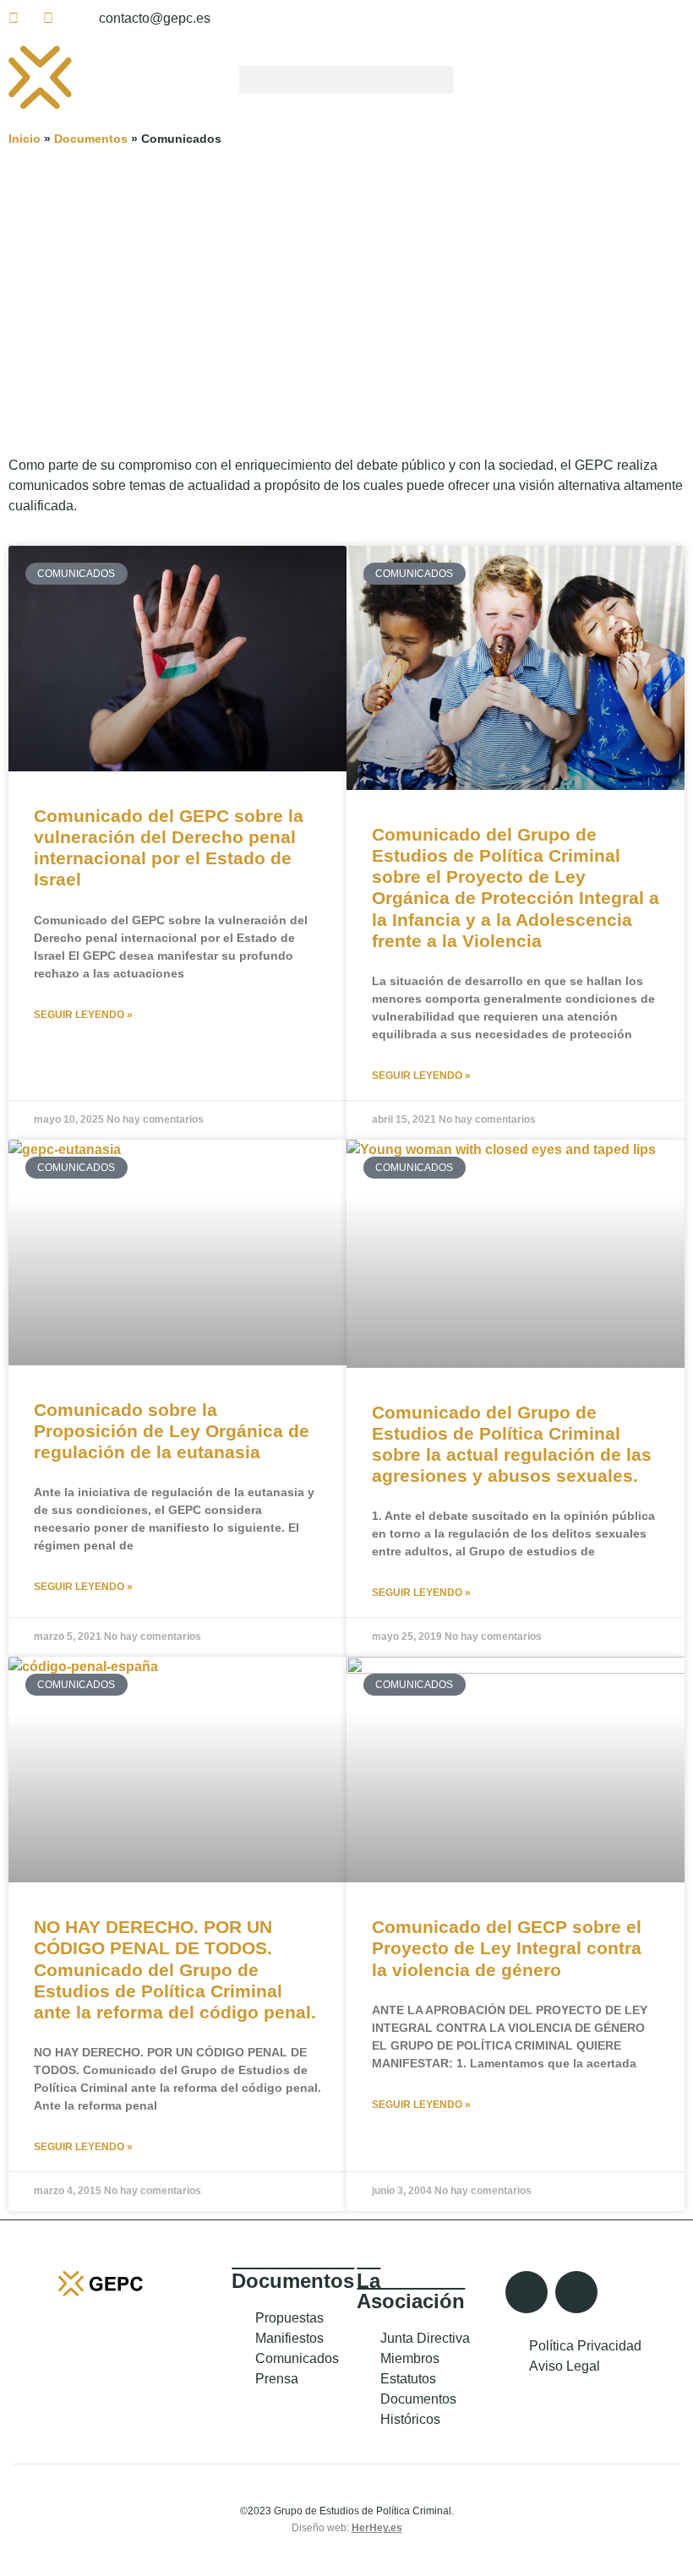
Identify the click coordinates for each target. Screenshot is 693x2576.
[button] (346, 80)
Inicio (25, 139)
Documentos (91, 139)
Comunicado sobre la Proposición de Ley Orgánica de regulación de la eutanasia (172, 1431)
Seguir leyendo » (83, 1015)
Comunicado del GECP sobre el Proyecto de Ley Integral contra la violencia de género (507, 1948)
